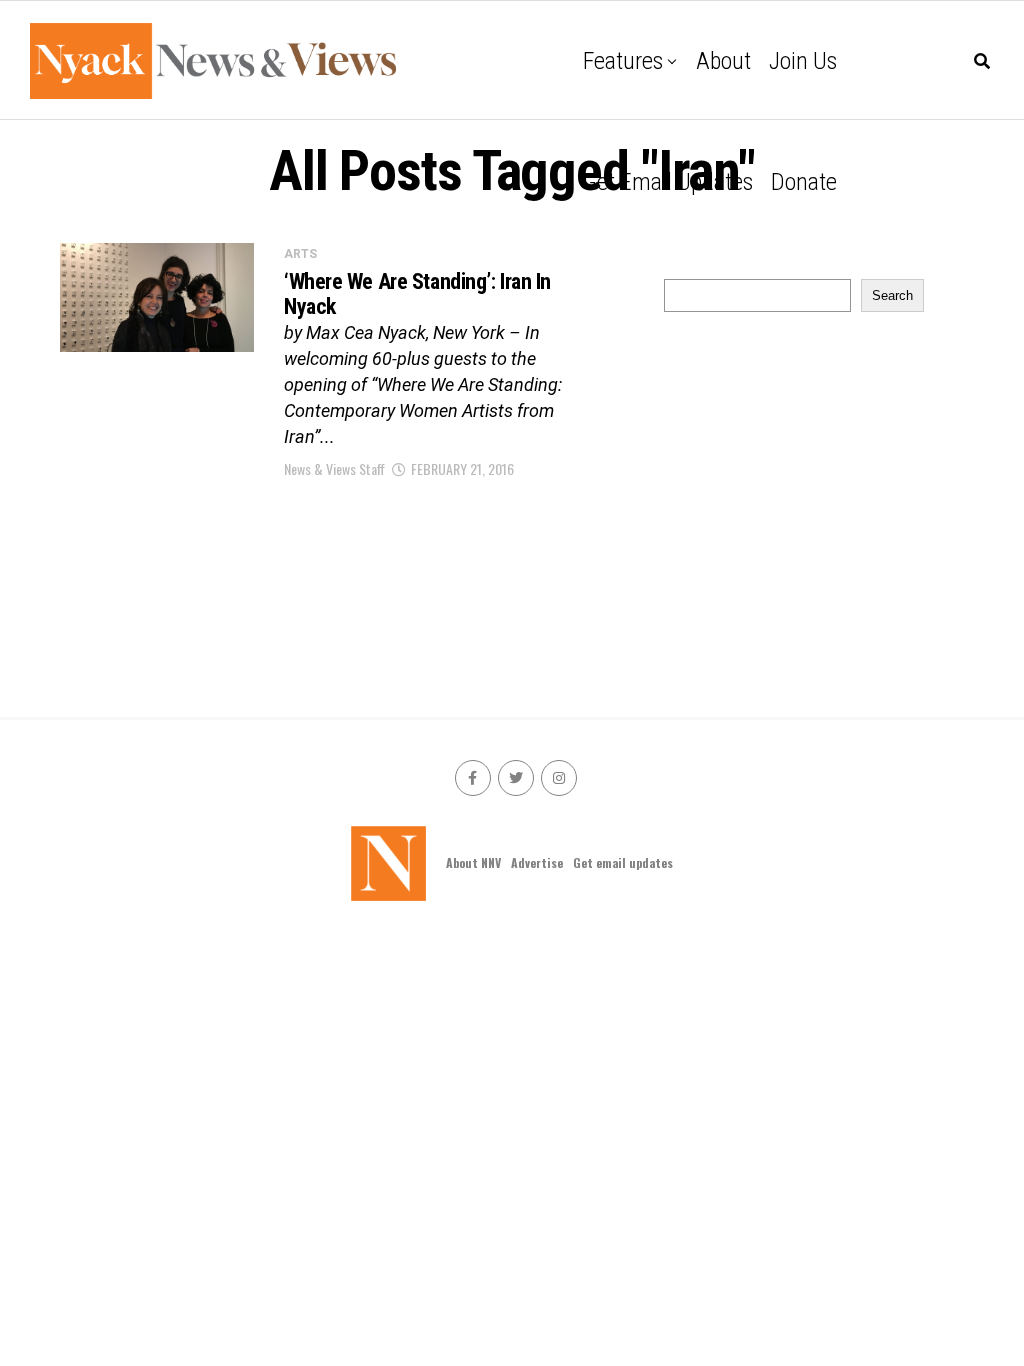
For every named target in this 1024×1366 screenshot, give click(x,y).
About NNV (473, 862)
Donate (804, 182)
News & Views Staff (334, 468)
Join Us (803, 61)
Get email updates (668, 182)
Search (892, 295)
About (723, 61)
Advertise (537, 862)
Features (623, 61)
